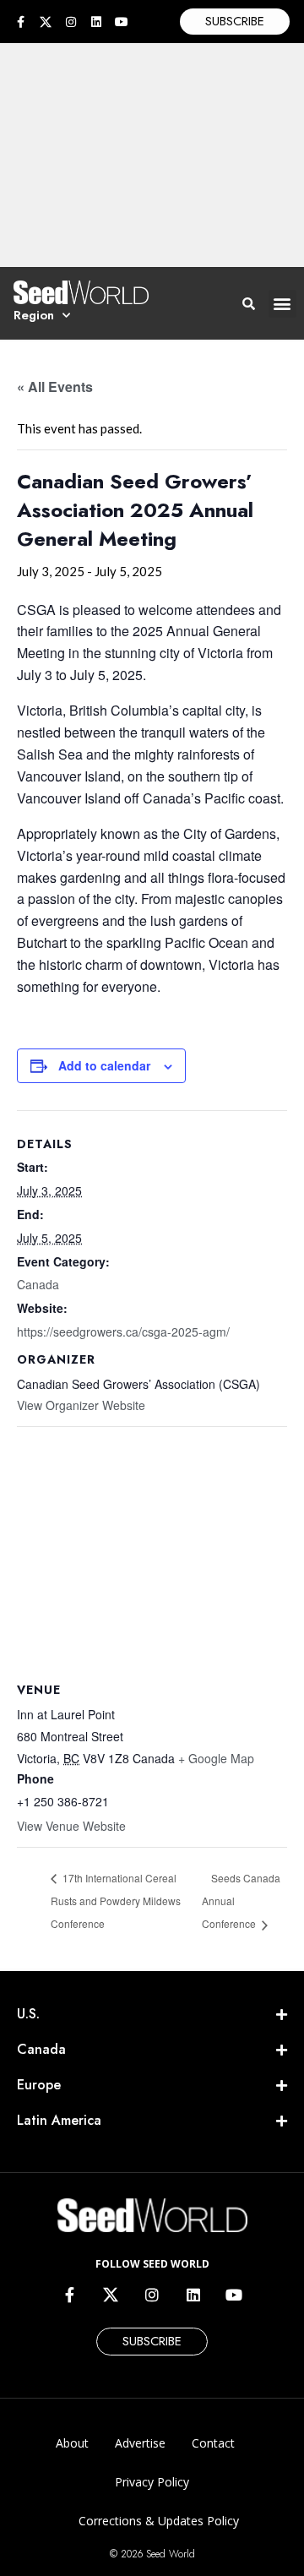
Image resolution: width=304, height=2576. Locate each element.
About (72, 2443)
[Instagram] (71, 22)
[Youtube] (122, 22)
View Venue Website (71, 1826)
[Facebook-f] (20, 22)
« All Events (55, 387)
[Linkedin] (96, 22)
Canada (38, 1284)
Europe (39, 2085)
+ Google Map (216, 1758)
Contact (213, 2443)
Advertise (140, 2443)
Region (34, 315)
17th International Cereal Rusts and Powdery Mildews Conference (116, 1901)
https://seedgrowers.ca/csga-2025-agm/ (123, 1332)
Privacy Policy (152, 2482)
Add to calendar (104, 1065)
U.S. (28, 2014)
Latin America (59, 2120)
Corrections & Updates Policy (159, 2521)
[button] (282, 304)
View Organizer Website (81, 1405)
